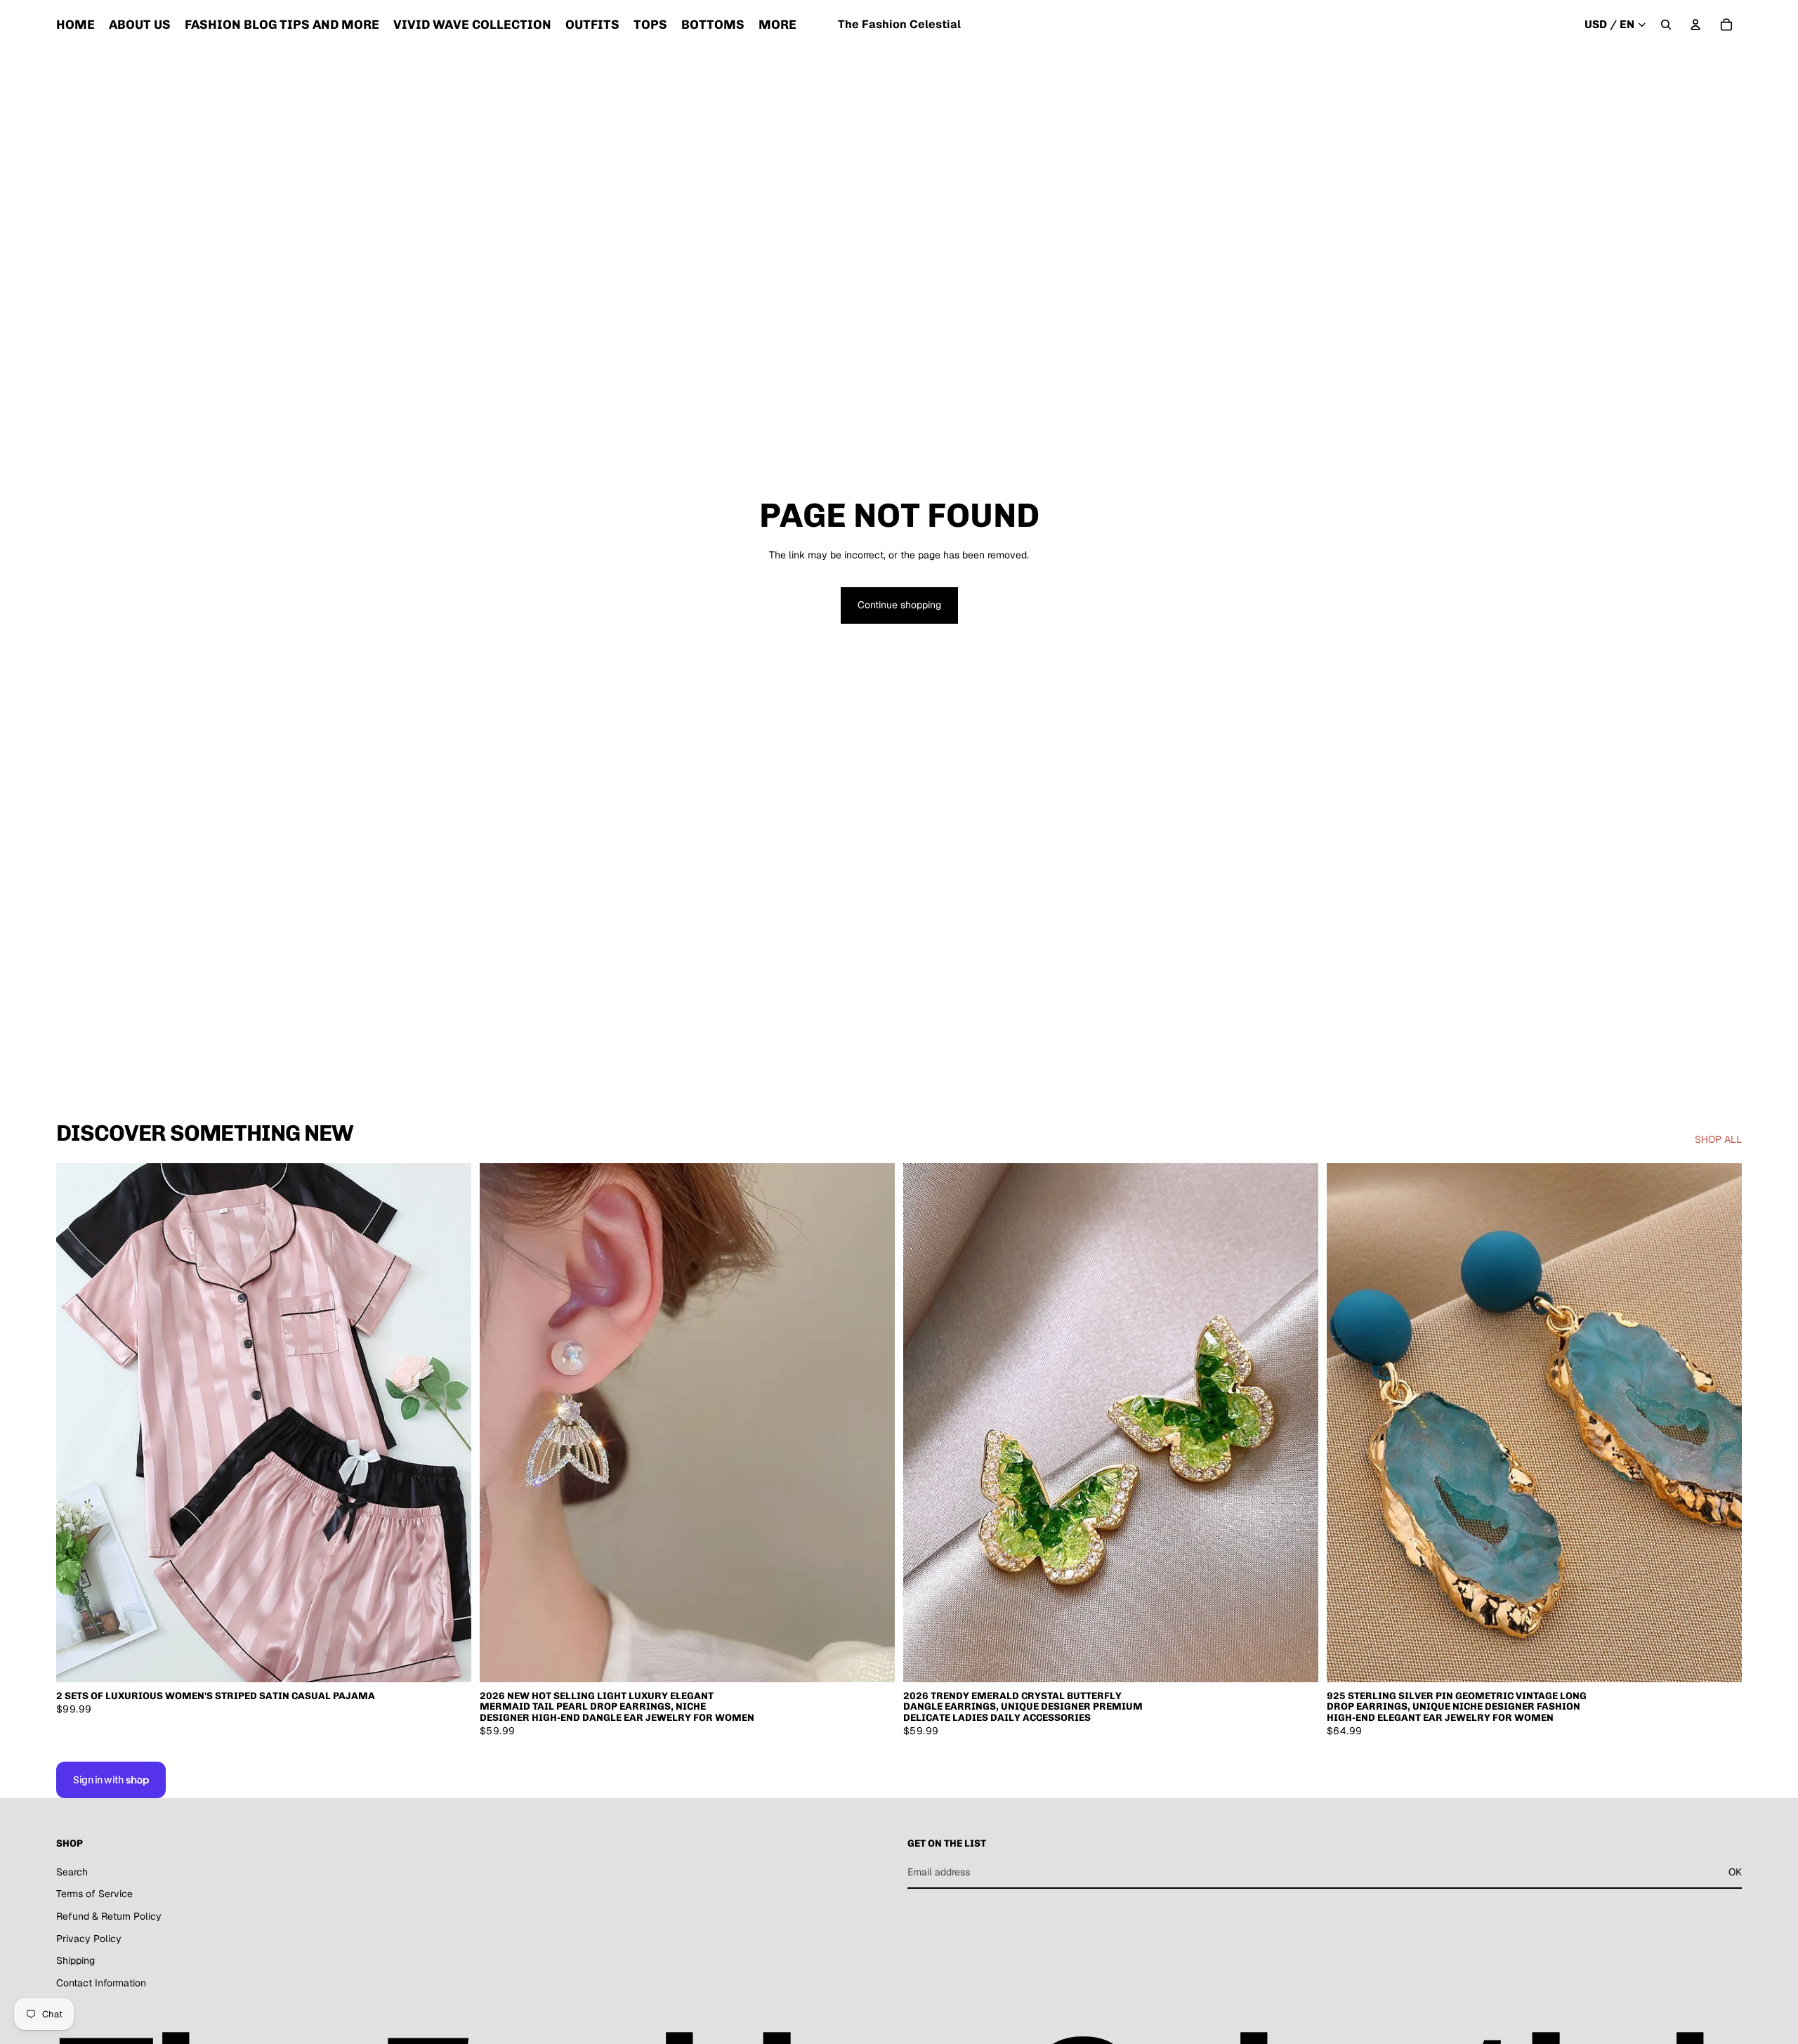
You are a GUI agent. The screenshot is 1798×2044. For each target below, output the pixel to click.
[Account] (1695, 25)
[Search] (1666, 25)
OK (1735, 1872)
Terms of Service (94, 1894)
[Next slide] (450, 1423)
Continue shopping (899, 605)
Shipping (76, 1960)
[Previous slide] (77, 1423)
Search (72, 1872)
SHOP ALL (1718, 1139)
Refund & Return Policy (109, 1916)
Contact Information (101, 1983)
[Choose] (449, 1660)
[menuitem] (777, 25)
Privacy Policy (89, 1939)
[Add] (873, 1660)
